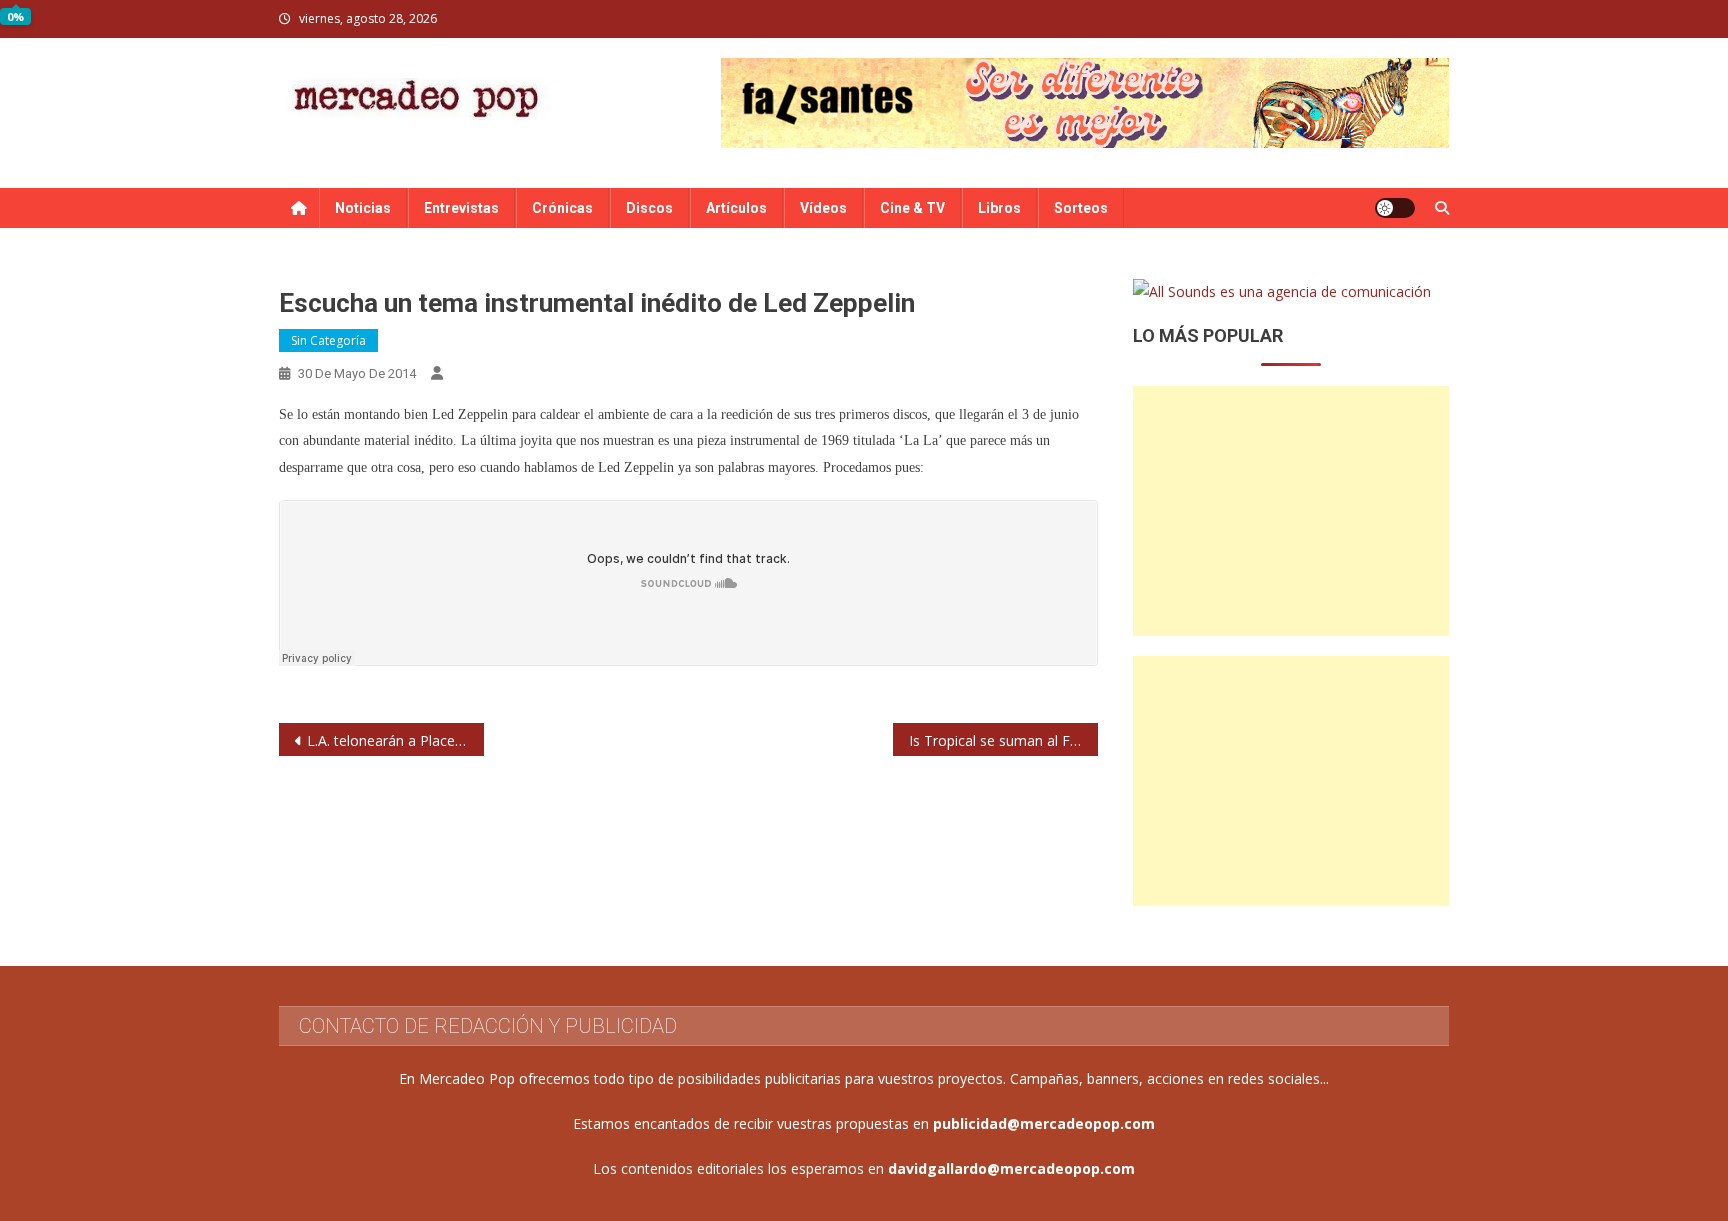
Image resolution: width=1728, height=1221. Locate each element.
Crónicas (562, 208)
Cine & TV (912, 208)
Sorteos (1081, 208)
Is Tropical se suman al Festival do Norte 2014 (1003, 740)
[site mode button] (1395, 208)
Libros (999, 208)
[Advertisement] (1291, 511)
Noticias (363, 208)
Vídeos (823, 208)
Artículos (736, 208)
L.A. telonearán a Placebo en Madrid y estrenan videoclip (395, 740)
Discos (649, 208)
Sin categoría (328, 340)
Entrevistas (461, 208)
